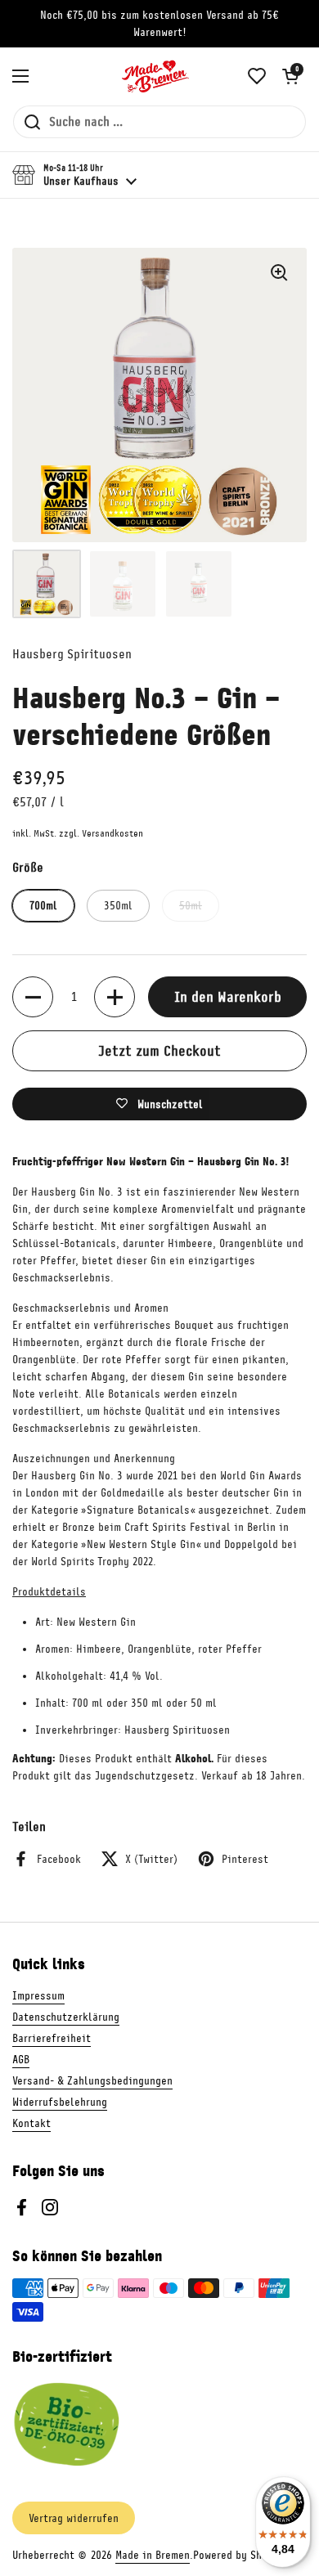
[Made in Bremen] (155, 76)
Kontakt (31, 2123)
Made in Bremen (153, 2555)
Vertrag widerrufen (74, 2518)
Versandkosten (112, 834)
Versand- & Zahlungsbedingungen (92, 2081)
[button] (290, 76)
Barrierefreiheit (52, 2038)
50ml (191, 906)
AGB (21, 2060)
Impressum (38, 1996)
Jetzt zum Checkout (159, 1051)
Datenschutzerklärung (66, 2017)
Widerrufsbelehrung (60, 2102)
